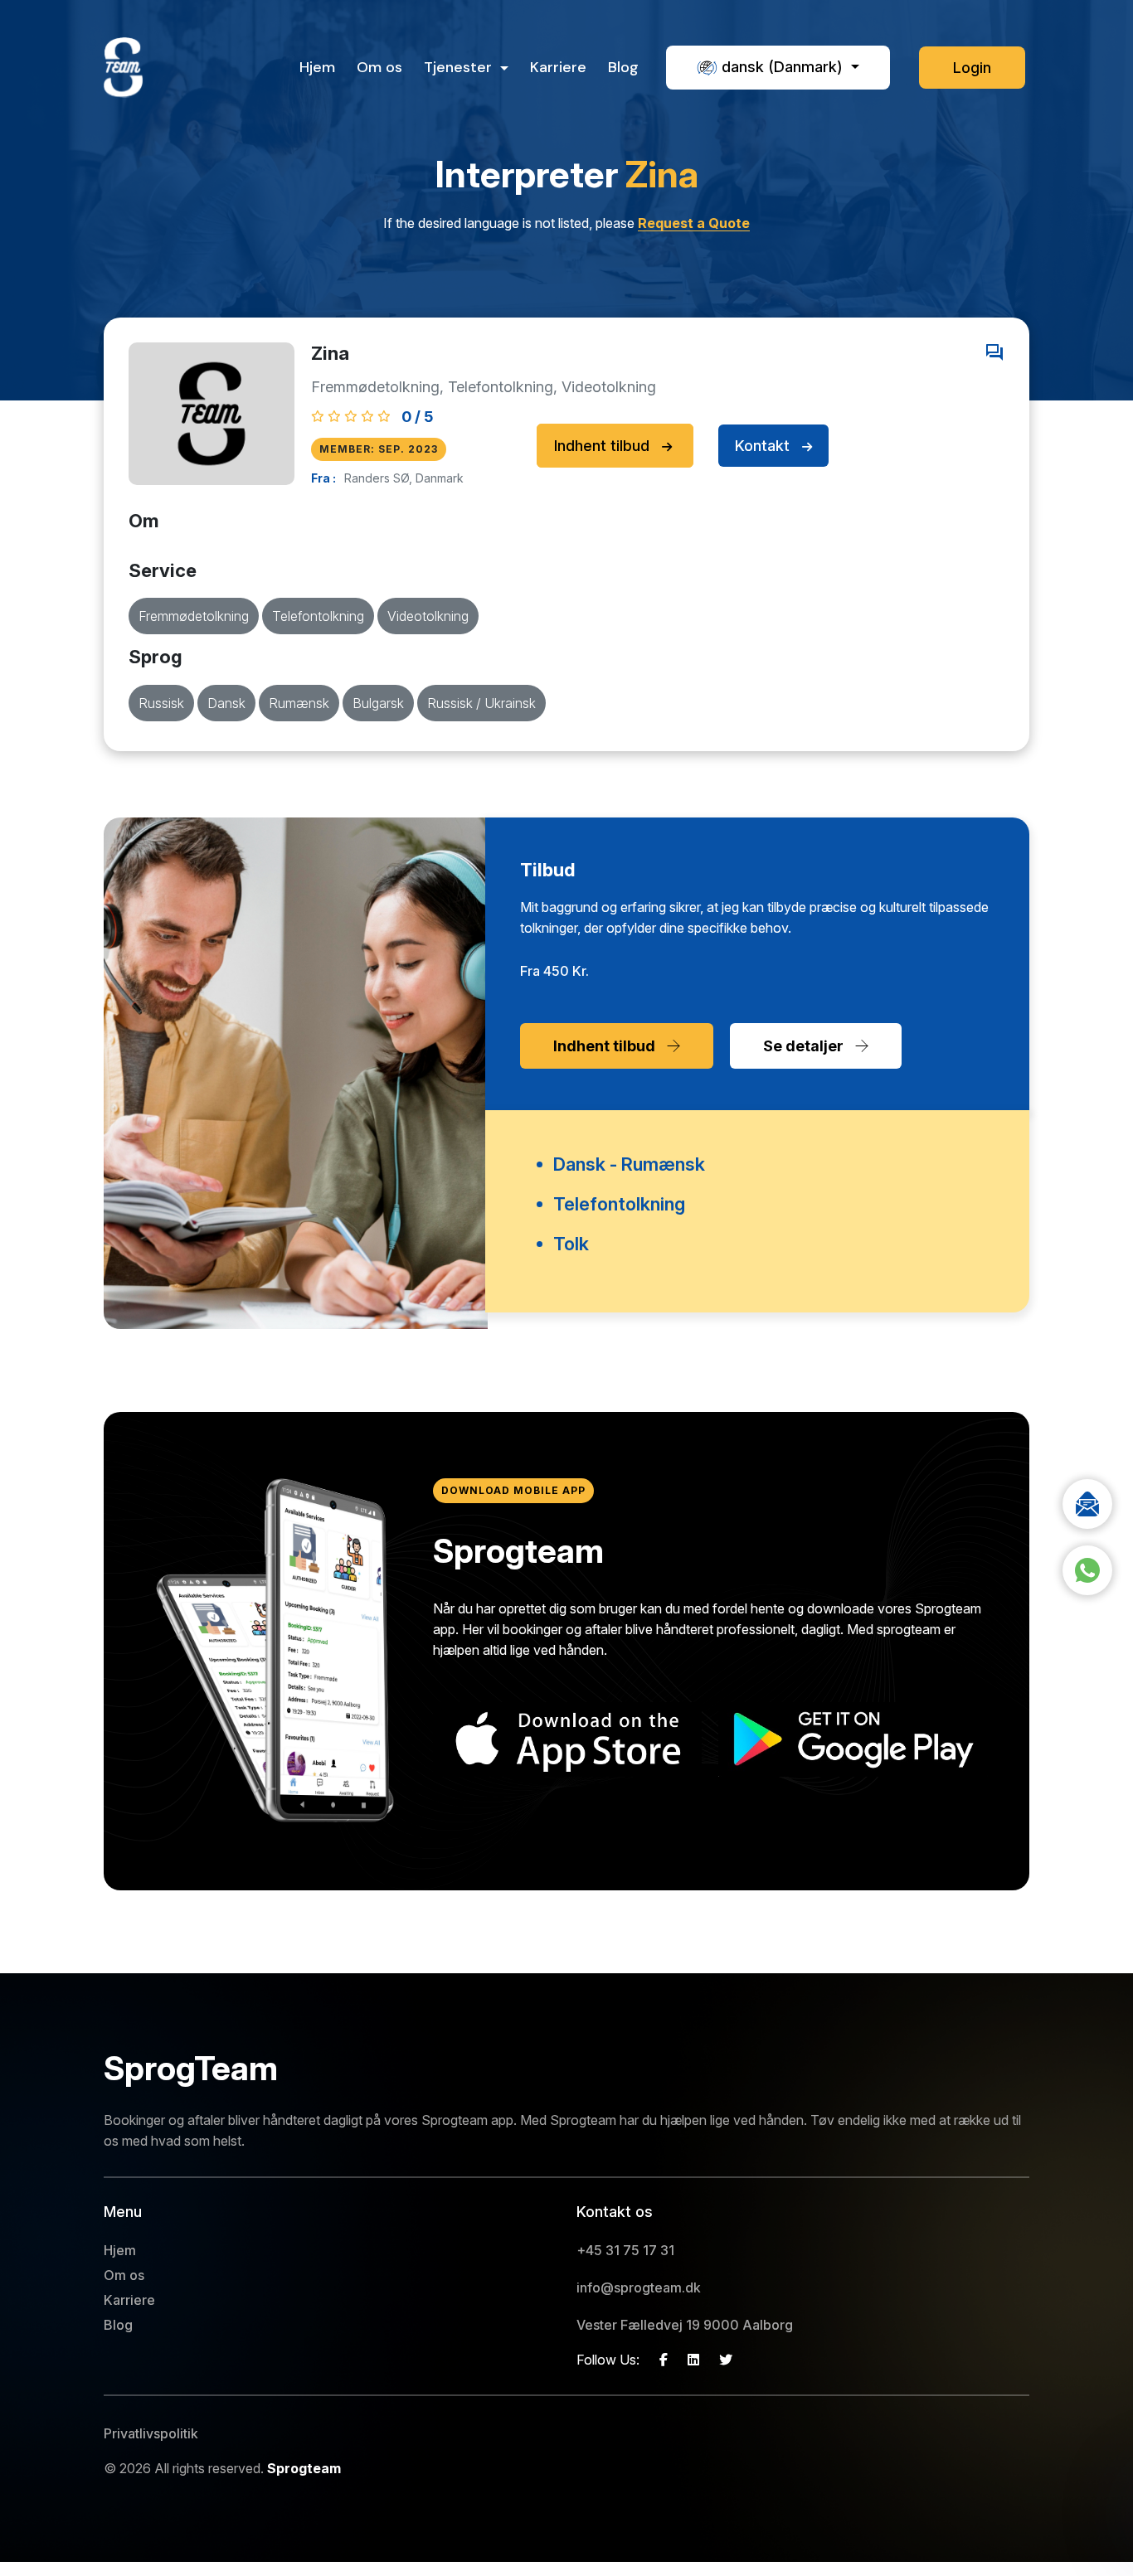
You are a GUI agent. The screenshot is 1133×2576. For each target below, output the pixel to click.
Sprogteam (304, 2468)
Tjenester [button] (460, 67)
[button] (778, 68)
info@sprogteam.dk (639, 2287)
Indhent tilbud (604, 446)
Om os (379, 67)
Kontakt (764, 446)
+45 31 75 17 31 (625, 2250)
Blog (623, 67)
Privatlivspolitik (151, 2433)
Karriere (558, 67)
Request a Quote (694, 223)
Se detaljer (805, 1046)
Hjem (317, 67)
